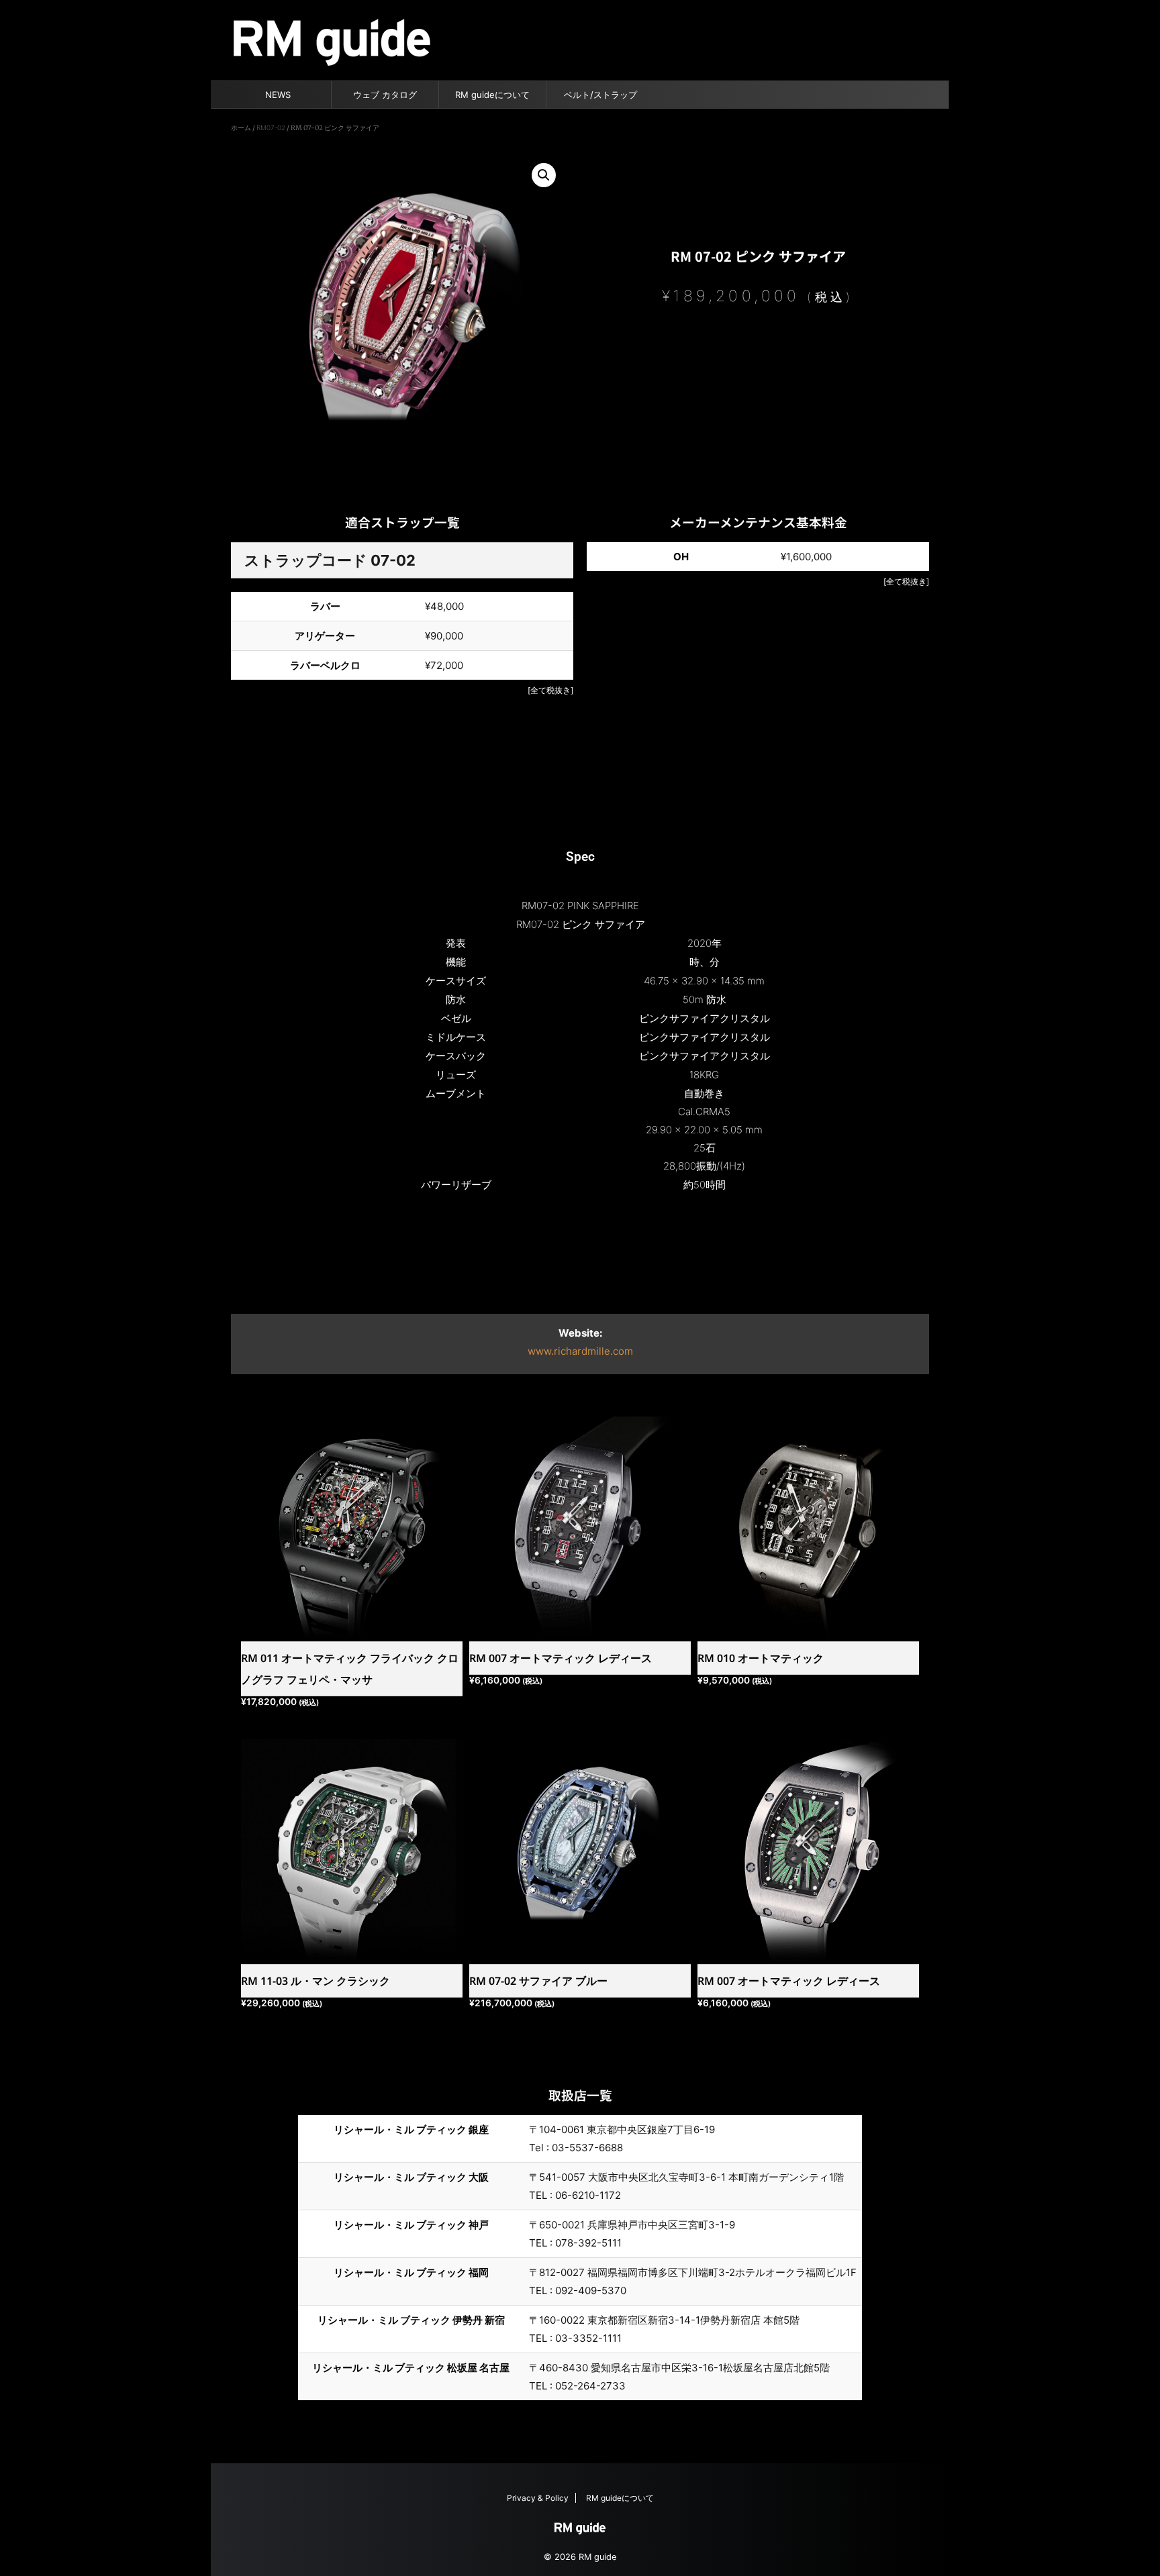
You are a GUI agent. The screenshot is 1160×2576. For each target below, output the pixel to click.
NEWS (278, 95)
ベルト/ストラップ (600, 95)
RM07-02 (271, 127)
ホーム (241, 127)
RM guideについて (492, 95)
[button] (544, 175)
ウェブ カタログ (385, 95)
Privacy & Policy (538, 2498)
